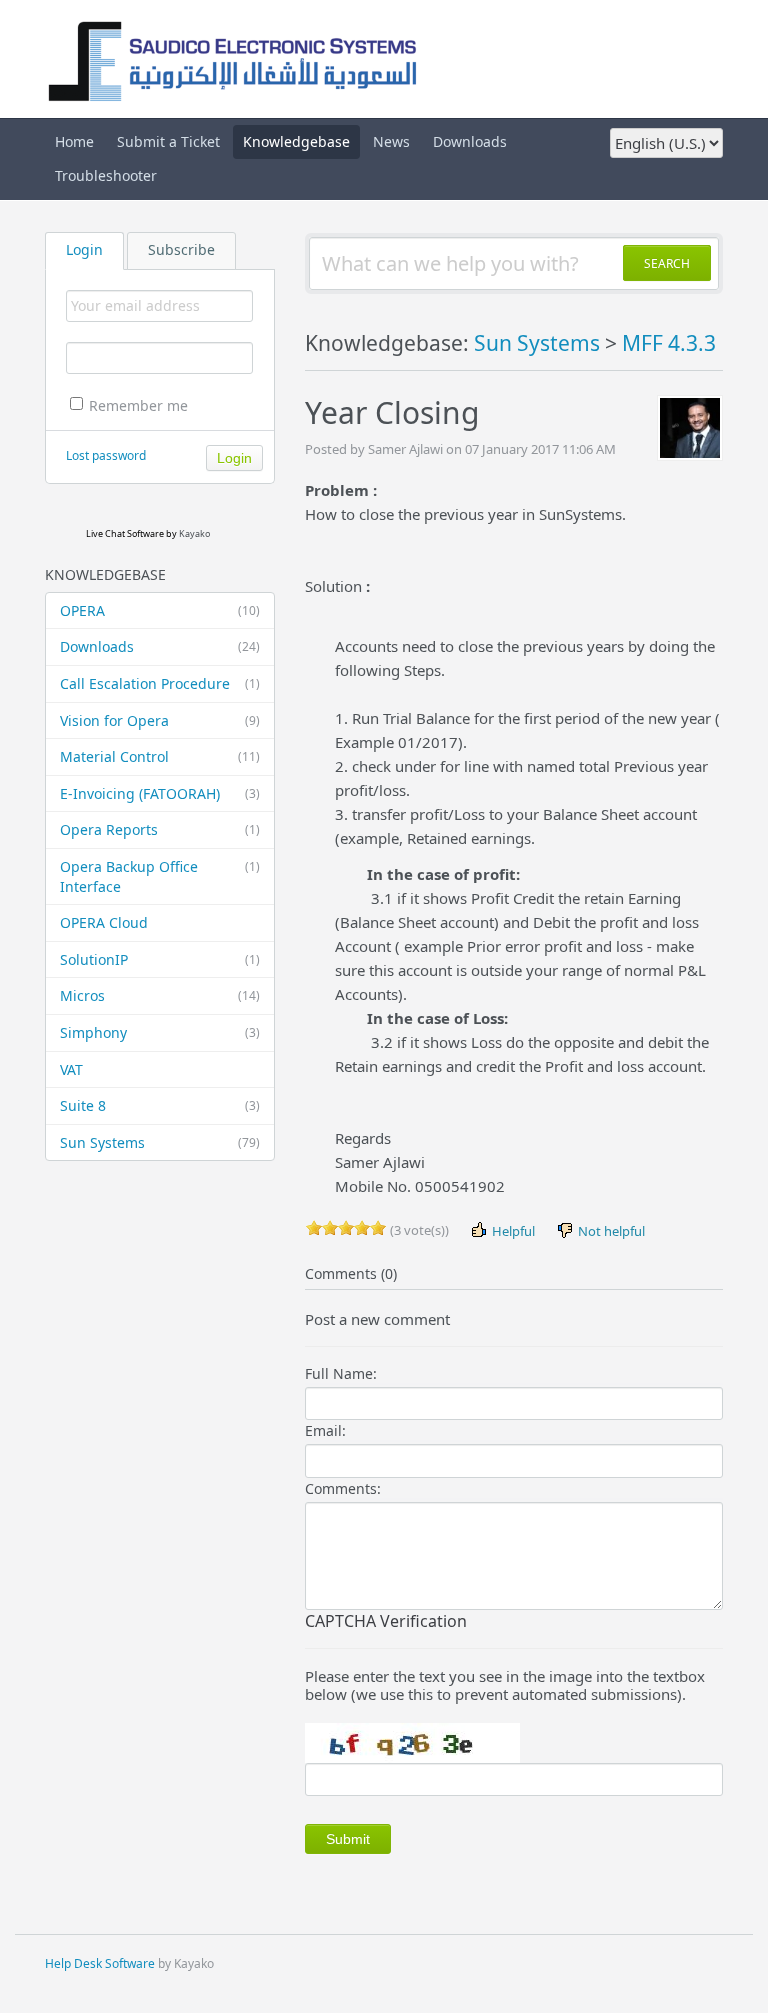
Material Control (160, 756)
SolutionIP (160, 959)
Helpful (512, 1231)
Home (74, 141)
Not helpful (610, 1231)
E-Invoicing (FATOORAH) (160, 793)
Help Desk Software (100, 1963)
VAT (71, 1069)
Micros (160, 995)
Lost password (106, 455)
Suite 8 (160, 1105)
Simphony (160, 1032)
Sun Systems (160, 1142)
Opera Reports (160, 829)
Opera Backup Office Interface (160, 876)
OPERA (160, 610)
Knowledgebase (296, 141)
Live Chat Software (125, 533)
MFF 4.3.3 (669, 343)
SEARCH (667, 263)
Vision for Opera (160, 720)
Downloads (470, 141)
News (391, 141)
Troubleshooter (106, 175)
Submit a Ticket (168, 141)
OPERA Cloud (104, 922)
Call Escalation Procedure (160, 683)
